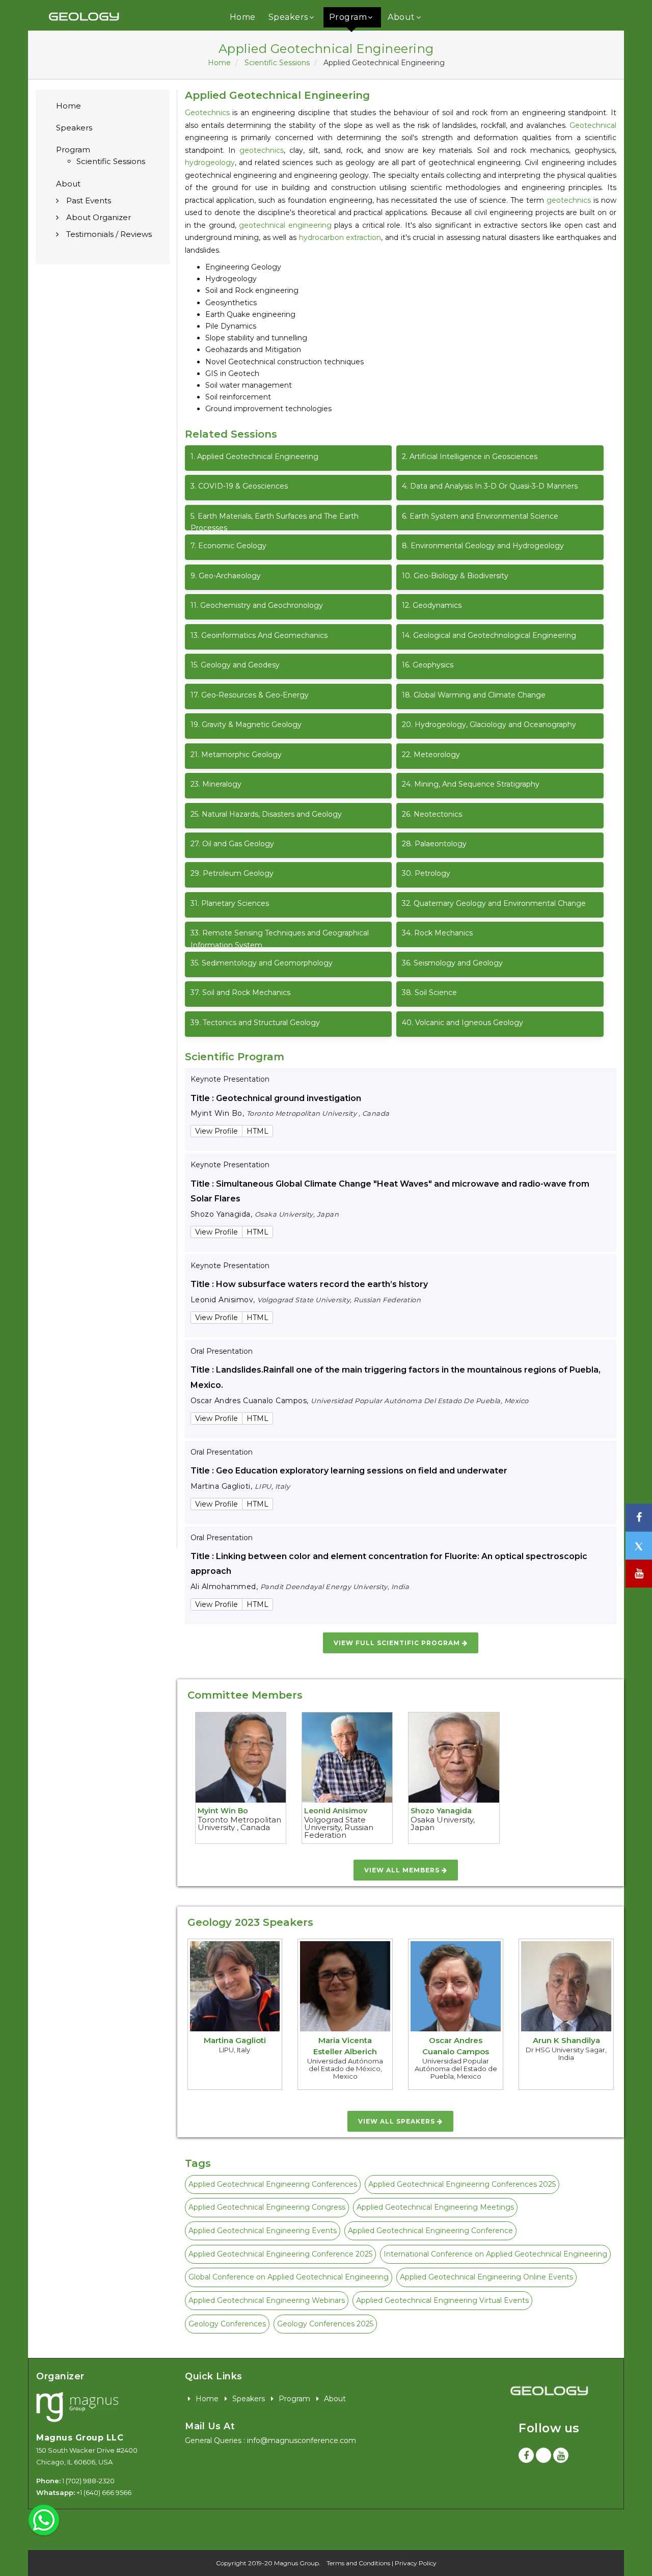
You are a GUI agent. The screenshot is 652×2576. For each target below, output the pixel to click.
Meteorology (431, 755)
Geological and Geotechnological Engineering (489, 635)
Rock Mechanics (437, 933)
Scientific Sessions (277, 63)
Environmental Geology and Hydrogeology (483, 546)
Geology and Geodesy (235, 665)
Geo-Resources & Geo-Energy (250, 695)
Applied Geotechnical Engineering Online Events (486, 2277)
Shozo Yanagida (441, 1811)
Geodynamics (432, 605)
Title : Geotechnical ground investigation (276, 1098)
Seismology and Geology (452, 963)
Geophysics (428, 665)
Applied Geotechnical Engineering (254, 457)
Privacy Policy (416, 2563)
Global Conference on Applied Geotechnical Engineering (289, 2277)
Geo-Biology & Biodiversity (455, 576)
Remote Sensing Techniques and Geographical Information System (280, 938)
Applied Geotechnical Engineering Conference (430, 2231)
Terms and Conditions (358, 2563)
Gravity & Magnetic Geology (246, 725)
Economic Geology (228, 546)
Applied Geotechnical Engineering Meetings (435, 2207)
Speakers (288, 17)
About (401, 17)
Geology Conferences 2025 (325, 2324)
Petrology (426, 873)
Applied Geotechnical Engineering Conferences (273, 2184)
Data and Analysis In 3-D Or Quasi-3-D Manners (490, 486)
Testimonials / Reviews (109, 234)
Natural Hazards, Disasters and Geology (266, 814)
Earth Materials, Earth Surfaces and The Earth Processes (275, 521)
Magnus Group (296, 2563)
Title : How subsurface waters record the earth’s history (309, 1284)
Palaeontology (434, 844)
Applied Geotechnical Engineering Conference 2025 (280, 2254)
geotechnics (262, 150)
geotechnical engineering (285, 225)
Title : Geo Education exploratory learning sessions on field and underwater (349, 1471)
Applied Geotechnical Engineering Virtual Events (442, 2300)
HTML (257, 1131)
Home (243, 17)
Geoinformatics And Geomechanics (259, 635)
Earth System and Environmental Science (480, 516)
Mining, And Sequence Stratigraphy (471, 784)
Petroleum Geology (232, 873)
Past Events (89, 200)
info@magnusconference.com (302, 2440)
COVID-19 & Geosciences (239, 486)
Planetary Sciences (230, 903)
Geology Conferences (227, 2324)
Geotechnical (593, 125)
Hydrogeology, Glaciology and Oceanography (489, 725)
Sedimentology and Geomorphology (262, 963)
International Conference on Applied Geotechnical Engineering (495, 2254)
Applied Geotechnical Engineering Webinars (267, 2300)
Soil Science (429, 992)
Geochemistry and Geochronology (257, 605)
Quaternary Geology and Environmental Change (494, 903)
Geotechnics (207, 113)
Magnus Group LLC (80, 2438)
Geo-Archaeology (226, 576)
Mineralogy (216, 784)
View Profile (216, 1131)
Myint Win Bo (223, 1811)
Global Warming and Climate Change (474, 695)
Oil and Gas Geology (232, 844)
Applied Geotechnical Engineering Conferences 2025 (462, 2184)
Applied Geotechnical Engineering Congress (267, 2207)
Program (348, 17)
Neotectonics (432, 814)
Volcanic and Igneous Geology (463, 1023)
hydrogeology (210, 163)
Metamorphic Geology (236, 755)
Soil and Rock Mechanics (240, 992)
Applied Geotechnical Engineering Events (263, 2231)
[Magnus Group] (77, 2408)
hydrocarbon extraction (340, 237)
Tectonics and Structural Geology (255, 1023)
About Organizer (99, 217)
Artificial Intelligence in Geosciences (470, 457)
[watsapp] (44, 2519)
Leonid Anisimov (336, 1811)
